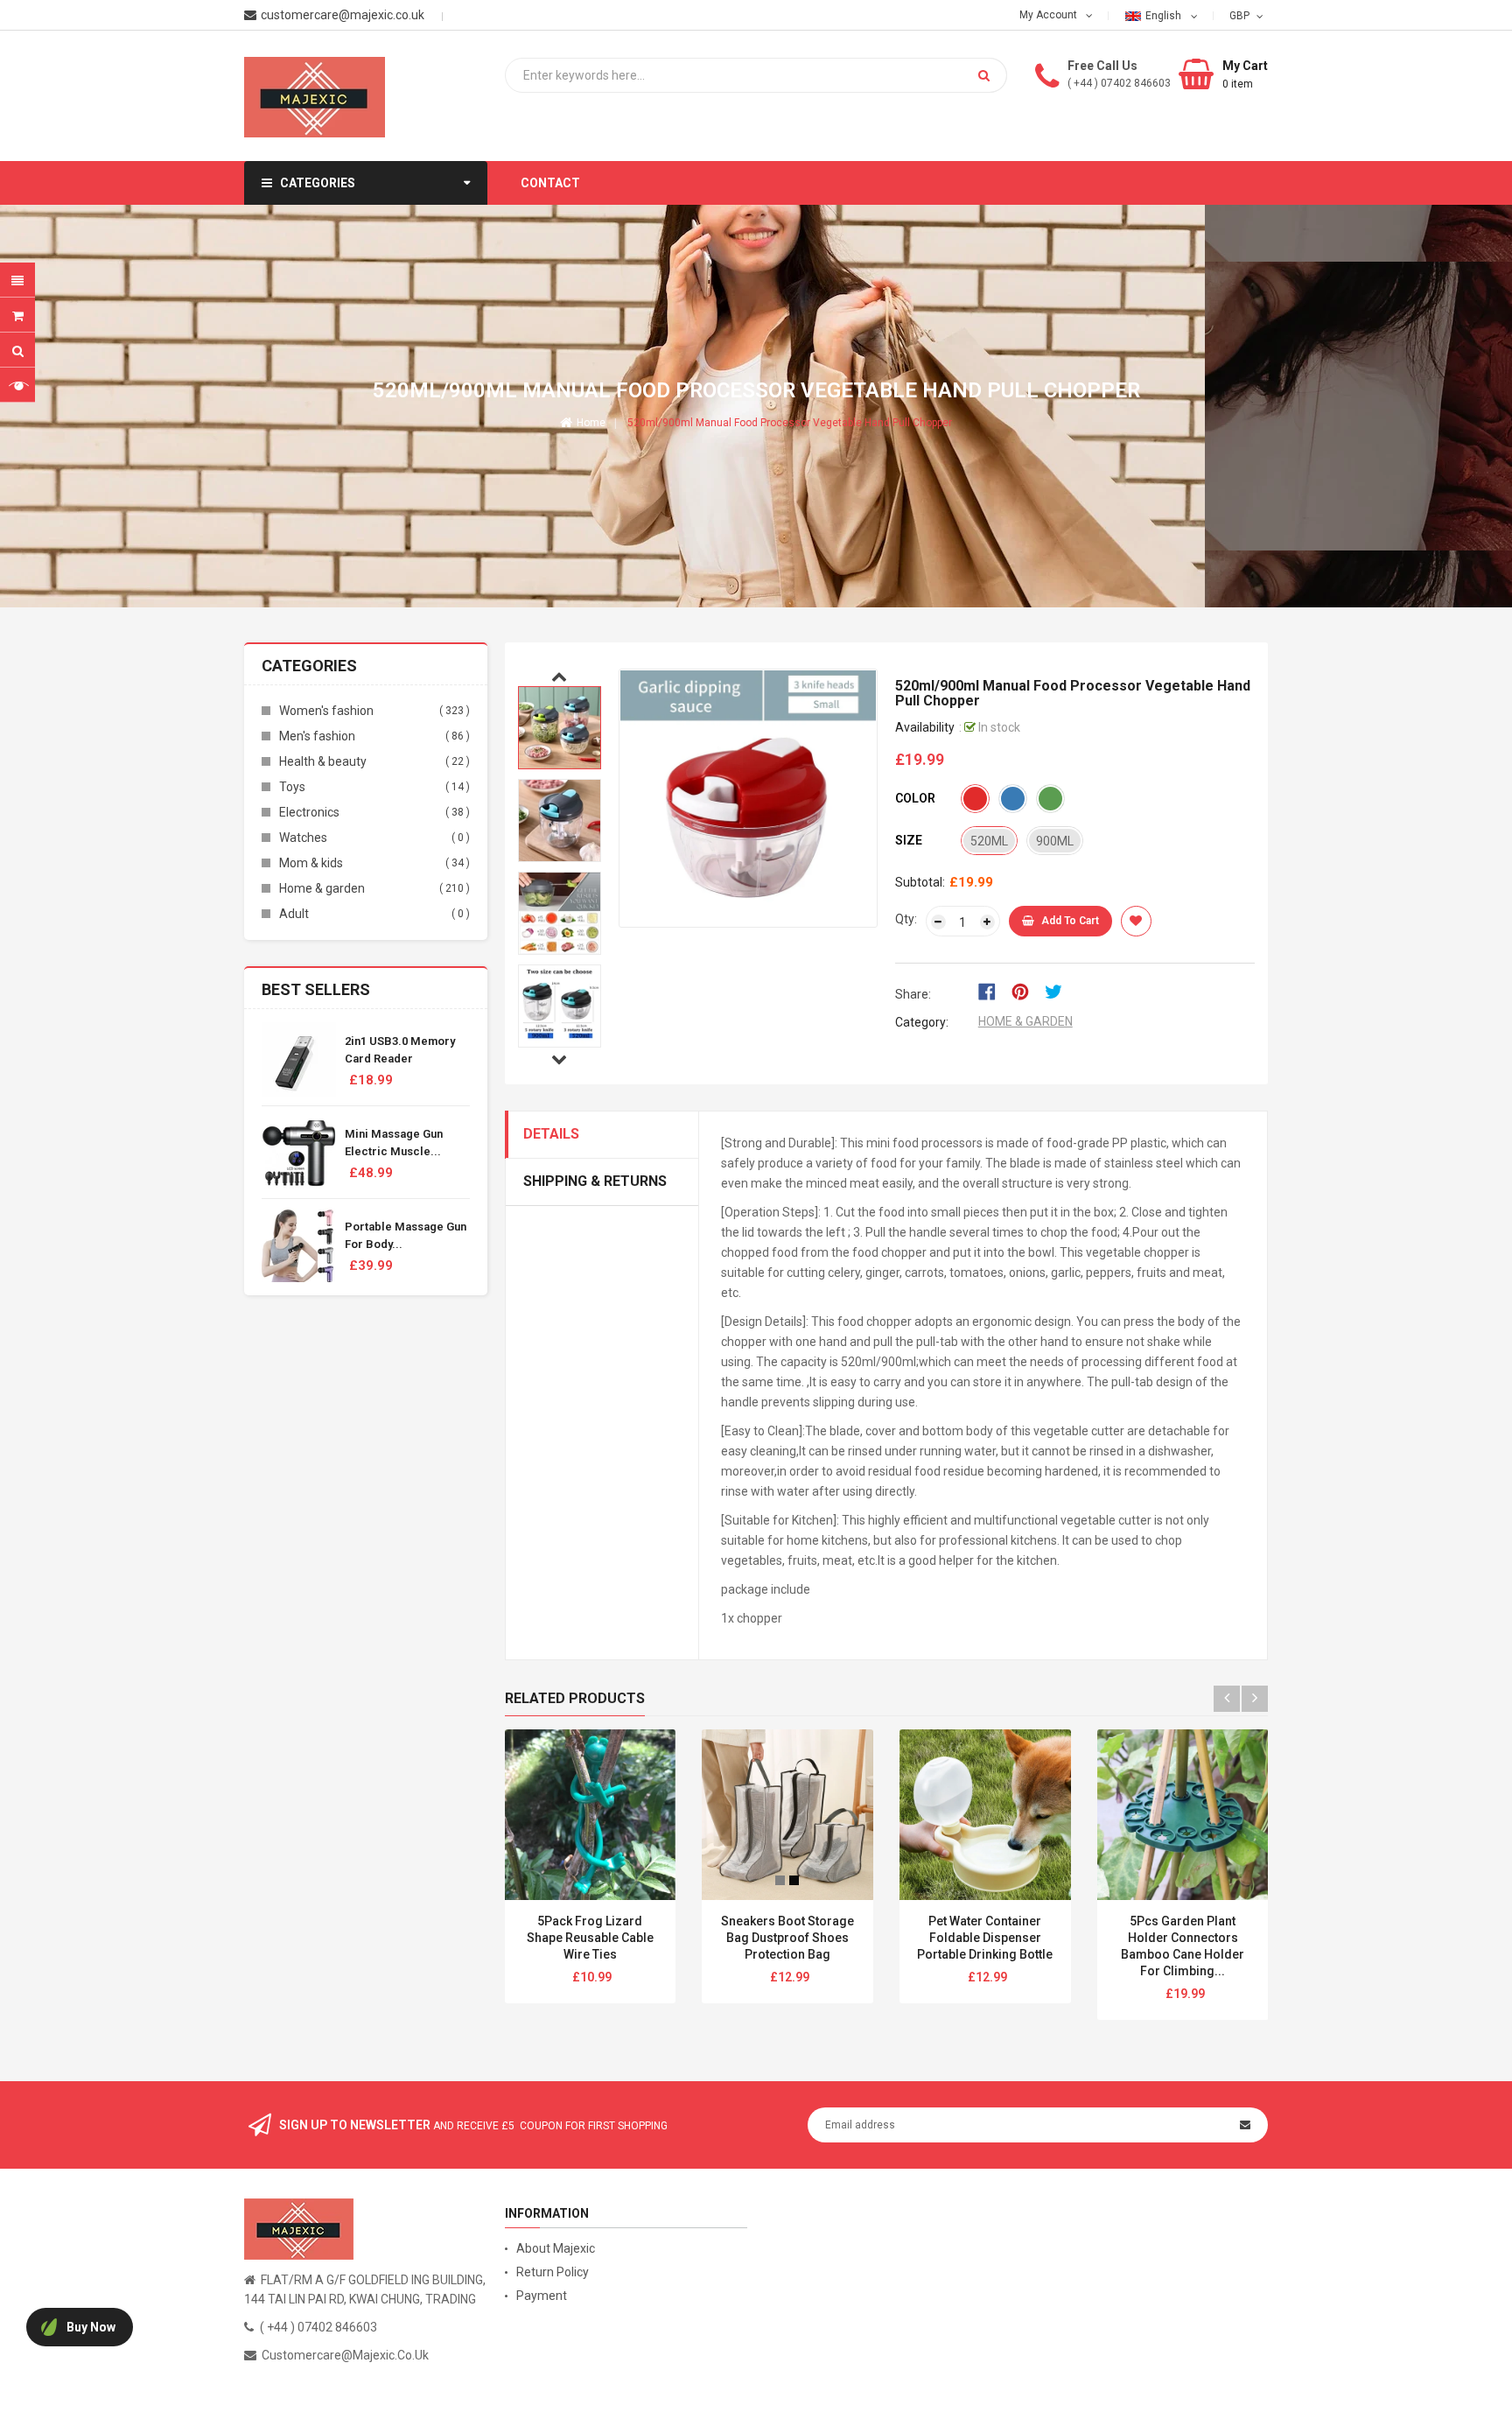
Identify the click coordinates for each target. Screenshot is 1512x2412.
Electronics (309, 812)
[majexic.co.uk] (299, 2228)
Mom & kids (311, 863)
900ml (1055, 841)
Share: (913, 994)
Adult (294, 914)
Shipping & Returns (595, 1181)
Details (551, 1134)
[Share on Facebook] (993, 991)
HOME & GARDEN (1025, 1021)
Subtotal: (920, 882)
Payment (542, 2296)
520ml (989, 841)
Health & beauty (323, 761)
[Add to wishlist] (1136, 921)
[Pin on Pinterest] (1026, 991)
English (1165, 16)
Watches (303, 838)
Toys (292, 787)
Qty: (906, 919)
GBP (1241, 15)
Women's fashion (326, 711)
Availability (925, 727)
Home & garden (322, 888)
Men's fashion (317, 736)
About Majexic (556, 2248)
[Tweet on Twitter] (1058, 991)
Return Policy (553, 2272)
